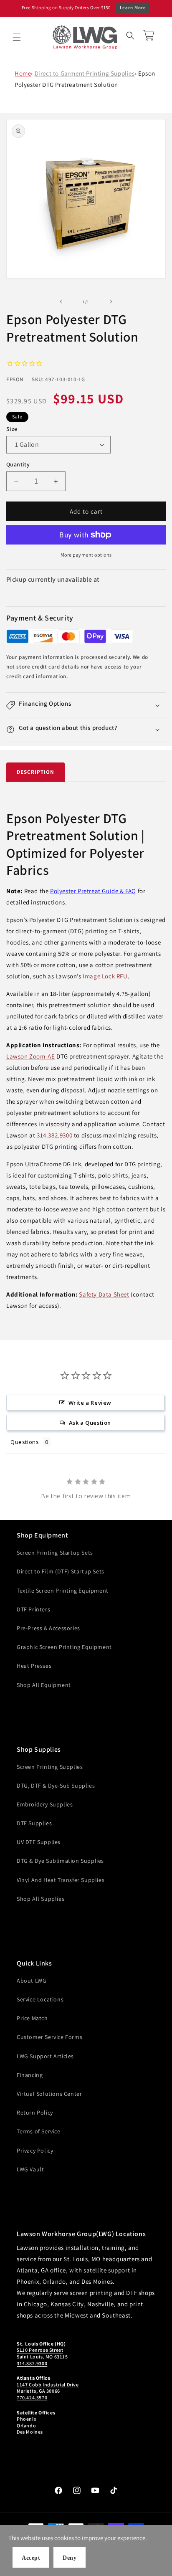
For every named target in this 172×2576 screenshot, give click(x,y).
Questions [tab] (25, 1442)
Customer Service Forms (49, 2037)
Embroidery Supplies (45, 1804)
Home (23, 73)
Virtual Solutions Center (49, 2094)
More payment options (86, 555)
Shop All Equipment (44, 1685)
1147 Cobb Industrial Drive (48, 2385)
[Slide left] (61, 301)
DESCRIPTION (35, 772)
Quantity (18, 464)
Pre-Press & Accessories (48, 1628)
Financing (30, 2075)
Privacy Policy (35, 2150)
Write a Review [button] (90, 1403)
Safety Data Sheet (104, 1294)
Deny (70, 2558)
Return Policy (35, 2112)
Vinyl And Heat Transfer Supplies (61, 1880)
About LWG (32, 1981)
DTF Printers (33, 1609)
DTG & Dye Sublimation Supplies (60, 1861)
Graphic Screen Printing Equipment (64, 1647)
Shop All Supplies (40, 1899)
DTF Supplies (34, 1823)
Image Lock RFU (105, 976)
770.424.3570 (32, 2397)
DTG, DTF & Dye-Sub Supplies (56, 1786)
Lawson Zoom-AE (30, 1056)
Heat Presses (34, 1666)
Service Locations (40, 1999)
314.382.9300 (54, 1135)
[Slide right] (111, 301)
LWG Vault (30, 2169)
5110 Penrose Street (40, 2350)
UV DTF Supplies (39, 1842)
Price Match (32, 2018)
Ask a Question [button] (90, 1423)
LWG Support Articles (45, 2056)
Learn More (133, 8)
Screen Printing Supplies (50, 1767)
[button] (17, 37)
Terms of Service (39, 2131)
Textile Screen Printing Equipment (63, 1591)
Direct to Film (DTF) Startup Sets (61, 1571)
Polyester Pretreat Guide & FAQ (93, 891)
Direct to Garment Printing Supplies (85, 73)
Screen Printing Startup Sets (55, 1553)
